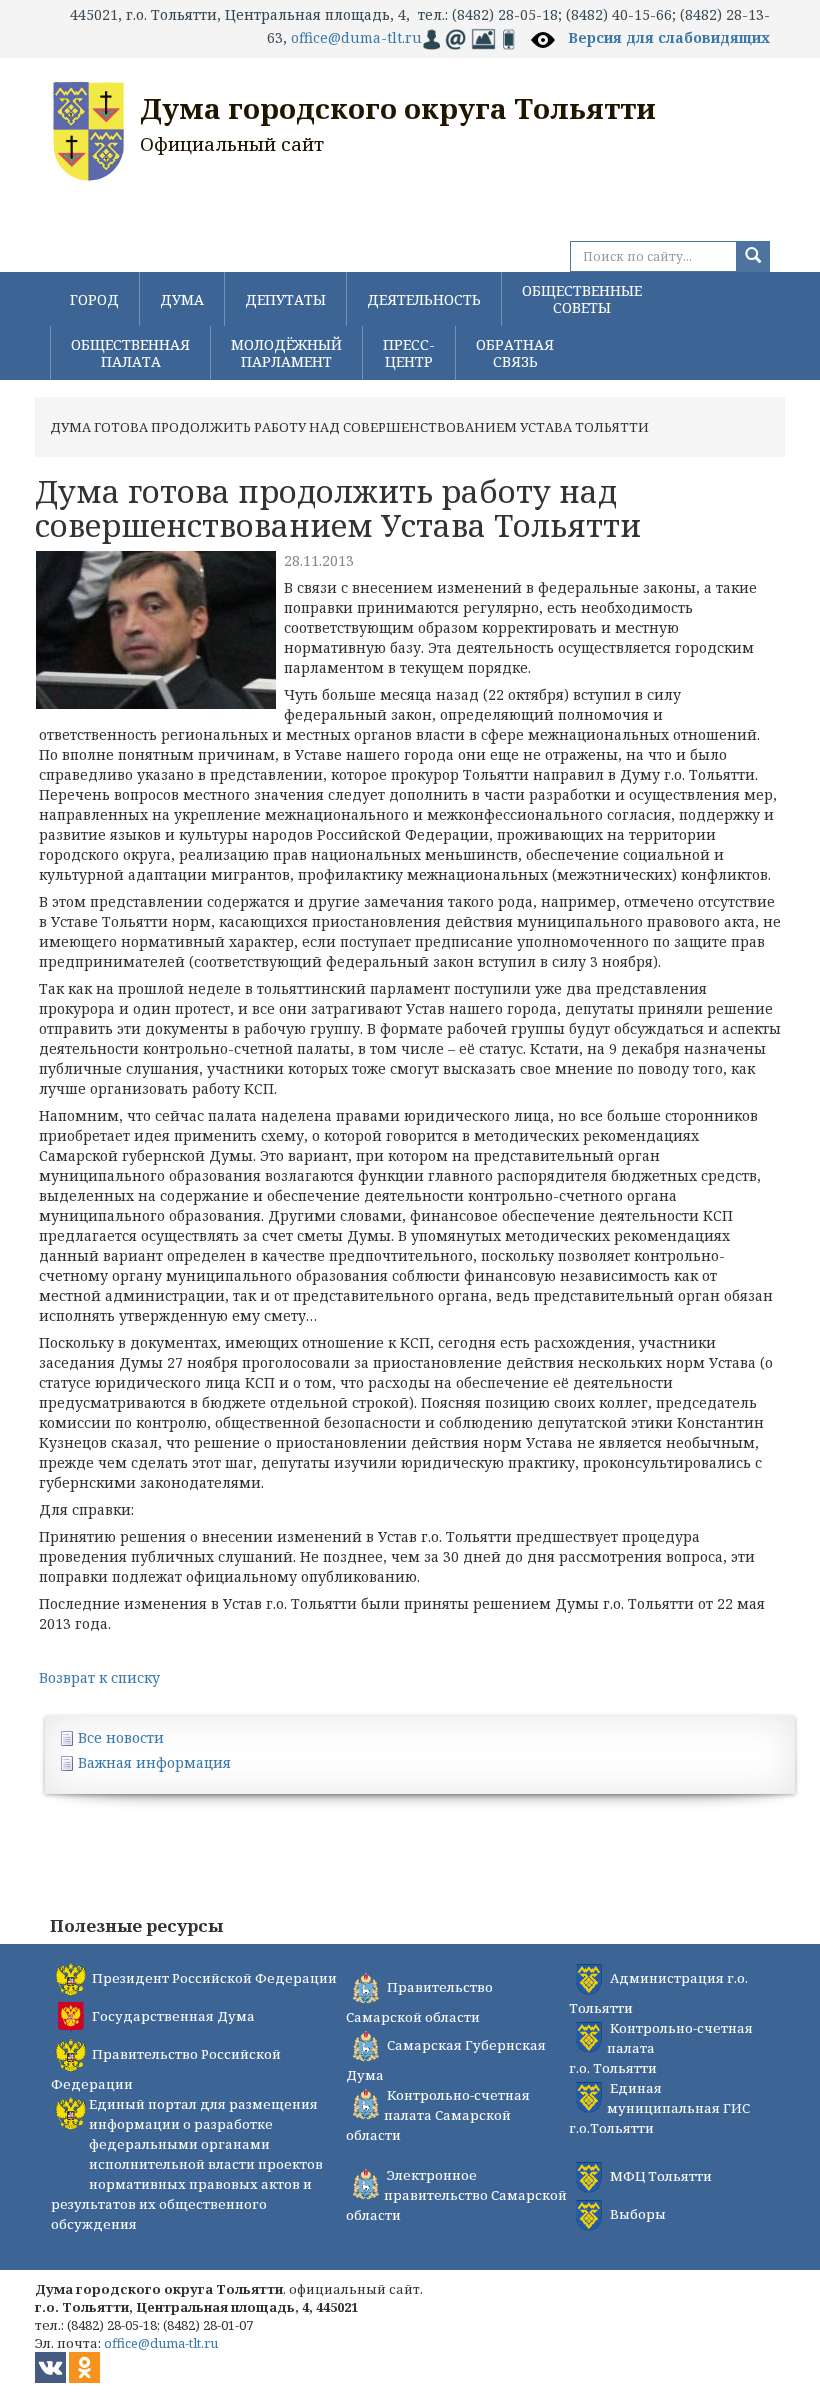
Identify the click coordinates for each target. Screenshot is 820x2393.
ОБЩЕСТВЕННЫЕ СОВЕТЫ (582, 299)
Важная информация (154, 1762)
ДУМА (182, 299)
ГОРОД (94, 299)
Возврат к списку (99, 1677)
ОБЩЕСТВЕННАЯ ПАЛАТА (130, 353)
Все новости (121, 1737)
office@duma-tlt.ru (356, 37)
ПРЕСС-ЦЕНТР (409, 353)
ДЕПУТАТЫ (285, 299)
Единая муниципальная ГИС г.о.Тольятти (659, 2108)
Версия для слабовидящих (669, 37)
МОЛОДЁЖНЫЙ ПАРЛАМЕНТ (286, 353)
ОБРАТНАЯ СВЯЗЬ (515, 353)
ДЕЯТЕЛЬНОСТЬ (424, 299)
